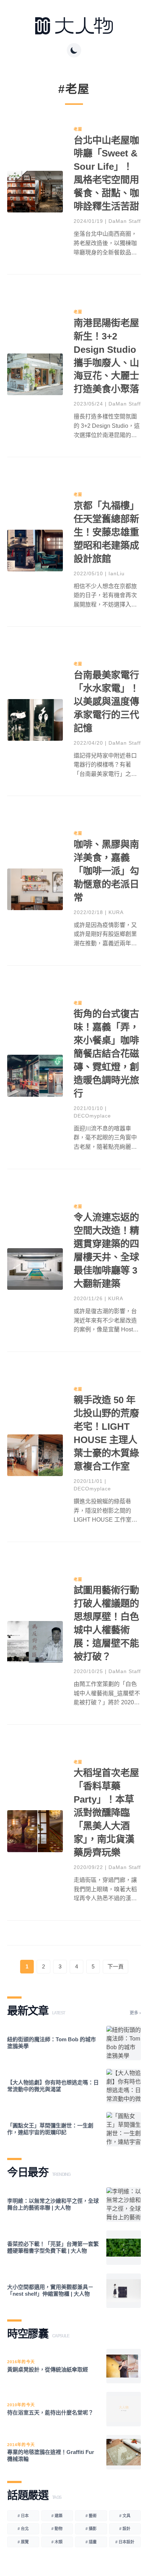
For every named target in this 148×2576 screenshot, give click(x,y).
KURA (116, 912)
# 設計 (125, 2529)
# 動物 (57, 2529)
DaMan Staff (125, 221)
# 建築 (57, 2516)
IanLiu (117, 573)
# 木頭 (57, 2542)
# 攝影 (91, 2529)
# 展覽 (23, 2542)
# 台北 (23, 2529)
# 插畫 (91, 2542)
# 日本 (23, 2516)
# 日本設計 (125, 2542)
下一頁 (115, 1966)
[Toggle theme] (74, 50)
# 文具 (125, 2516)
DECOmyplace (92, 1116)
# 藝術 (91, 2516)
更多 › (135, 2013)
